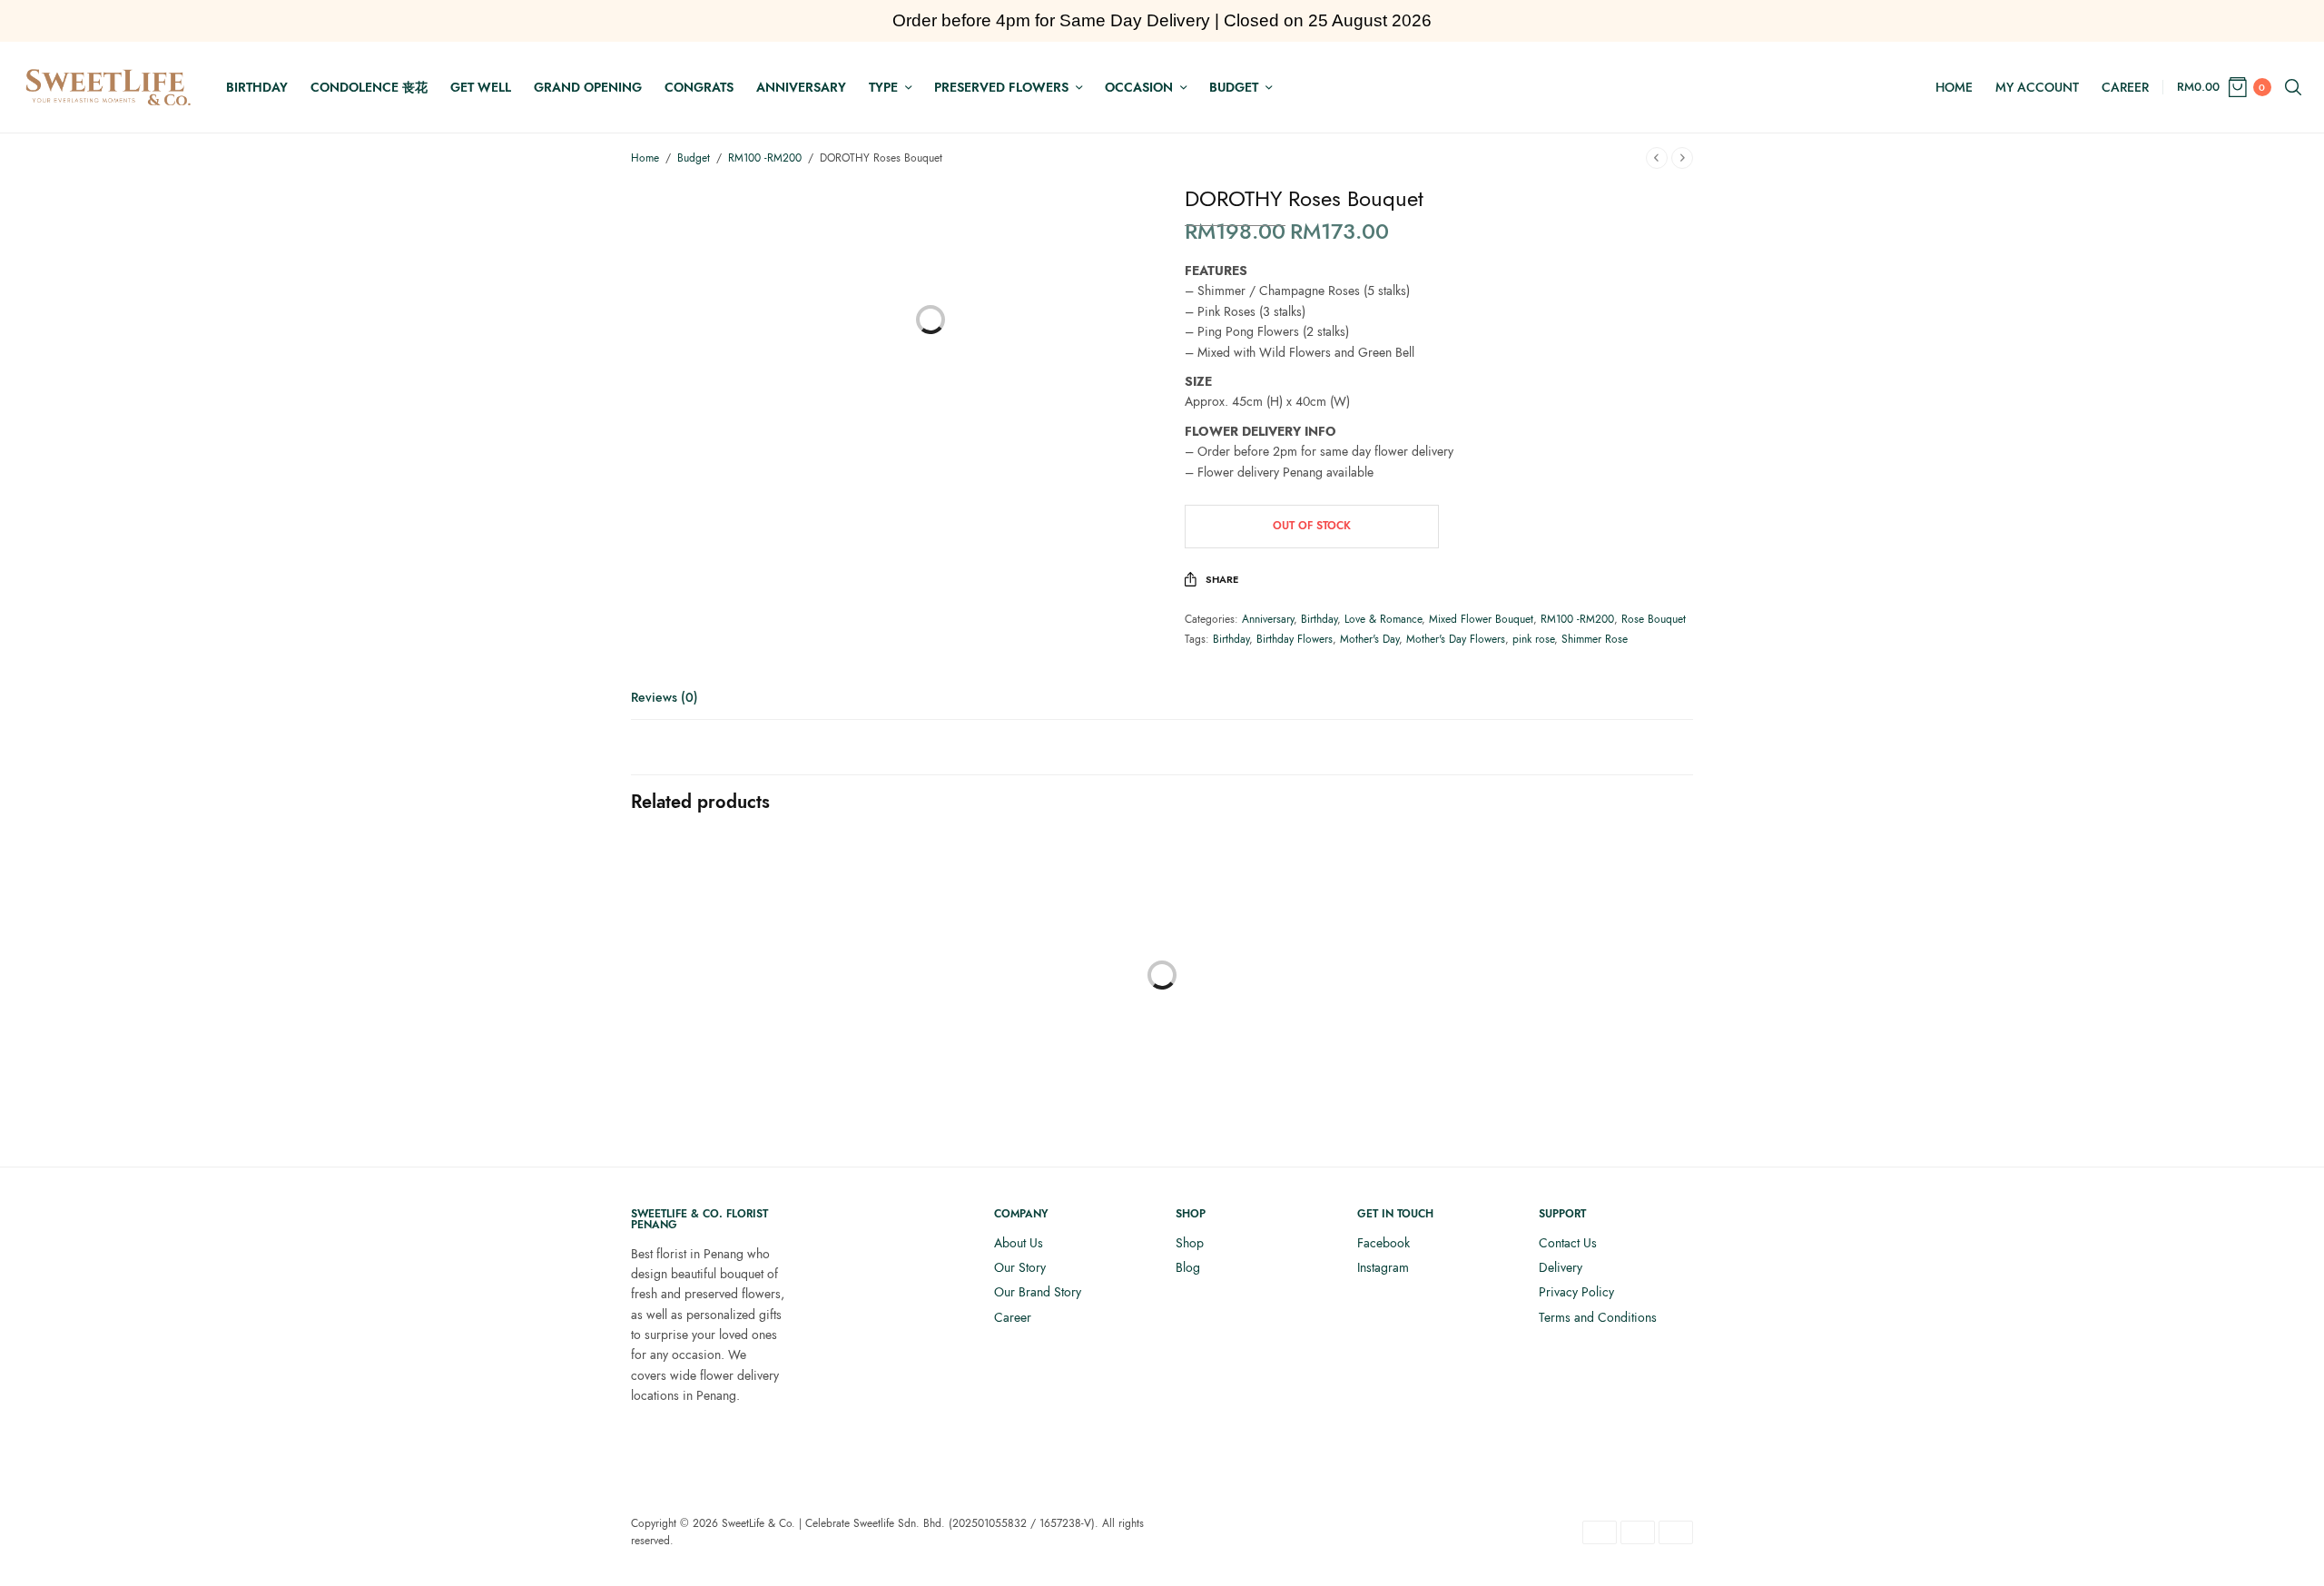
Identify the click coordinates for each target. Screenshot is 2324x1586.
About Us (1019, 1243)
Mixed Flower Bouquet (1481, 619)
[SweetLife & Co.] (108, 87)
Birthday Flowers (1295, 639)
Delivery (1561, 1267)
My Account (2037, 87)
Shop (1190, 1243)
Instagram (1383, 1267)
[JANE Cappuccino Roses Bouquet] (1298, 1002)
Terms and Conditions (1598, 1317)
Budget (1234, 87)
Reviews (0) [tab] (665, 699)
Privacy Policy (1576, 1292)
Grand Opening (588, 87)
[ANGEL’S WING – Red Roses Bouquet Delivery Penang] (1026, 961)
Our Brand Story (1038, 1292)
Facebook (1384, 1243)
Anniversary (801, 87)
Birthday (257, 87)
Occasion (1139, 87)
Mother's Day (1369, 639)
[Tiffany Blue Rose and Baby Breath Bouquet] (1571, 961)
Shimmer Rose (1595, 639)
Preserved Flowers (1001, 87)
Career (2125, 87)
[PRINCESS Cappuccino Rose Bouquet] (753, 1002)
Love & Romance (1383, 619)
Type (883, 87)
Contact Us (1568, 1243)
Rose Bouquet (1654, 619)
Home (1954, 87)
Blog (1188, 1267)
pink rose (1533, 639)
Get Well (481, 87)
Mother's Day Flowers (1456, 639)
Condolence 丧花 (369, 87)
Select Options (1026, 1095)
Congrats (699, 87)
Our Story (1020, 1267)
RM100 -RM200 (765, 158)
